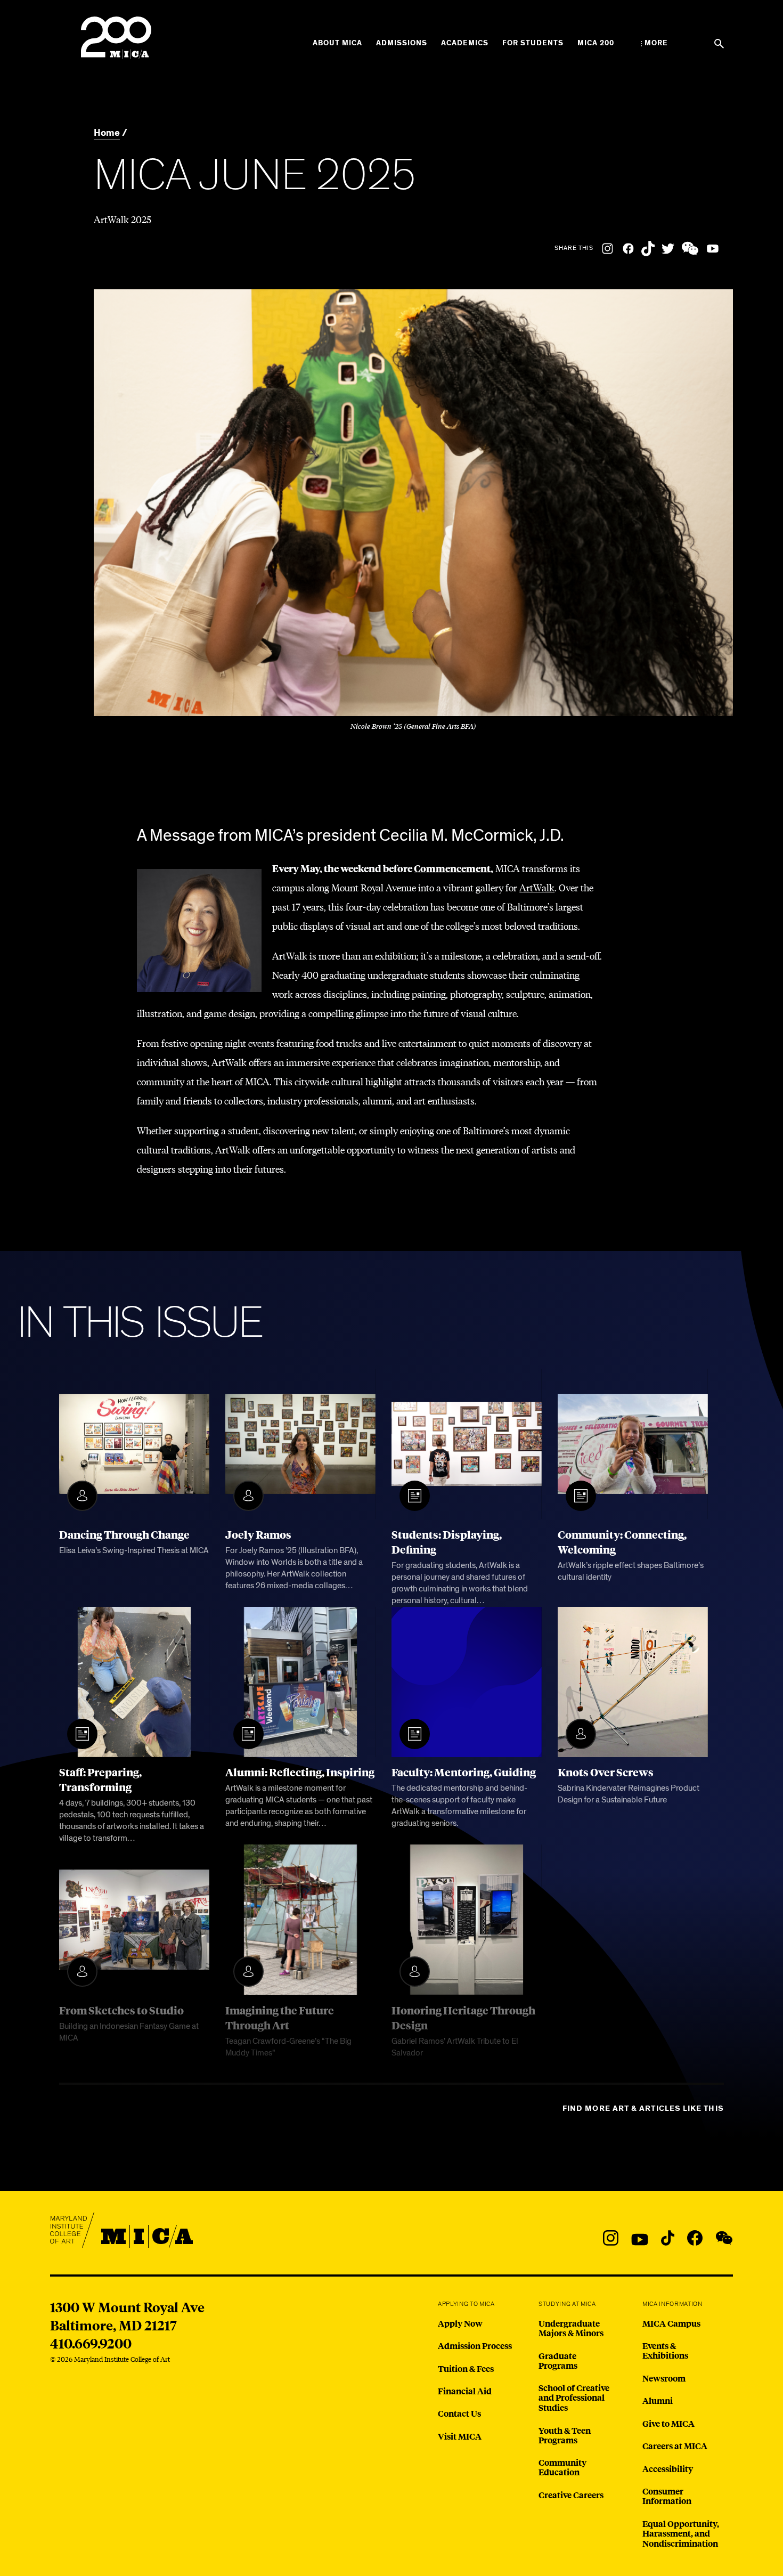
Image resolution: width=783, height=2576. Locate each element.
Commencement (452, 868)
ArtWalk (537, 887)
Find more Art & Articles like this (643, 2108)
